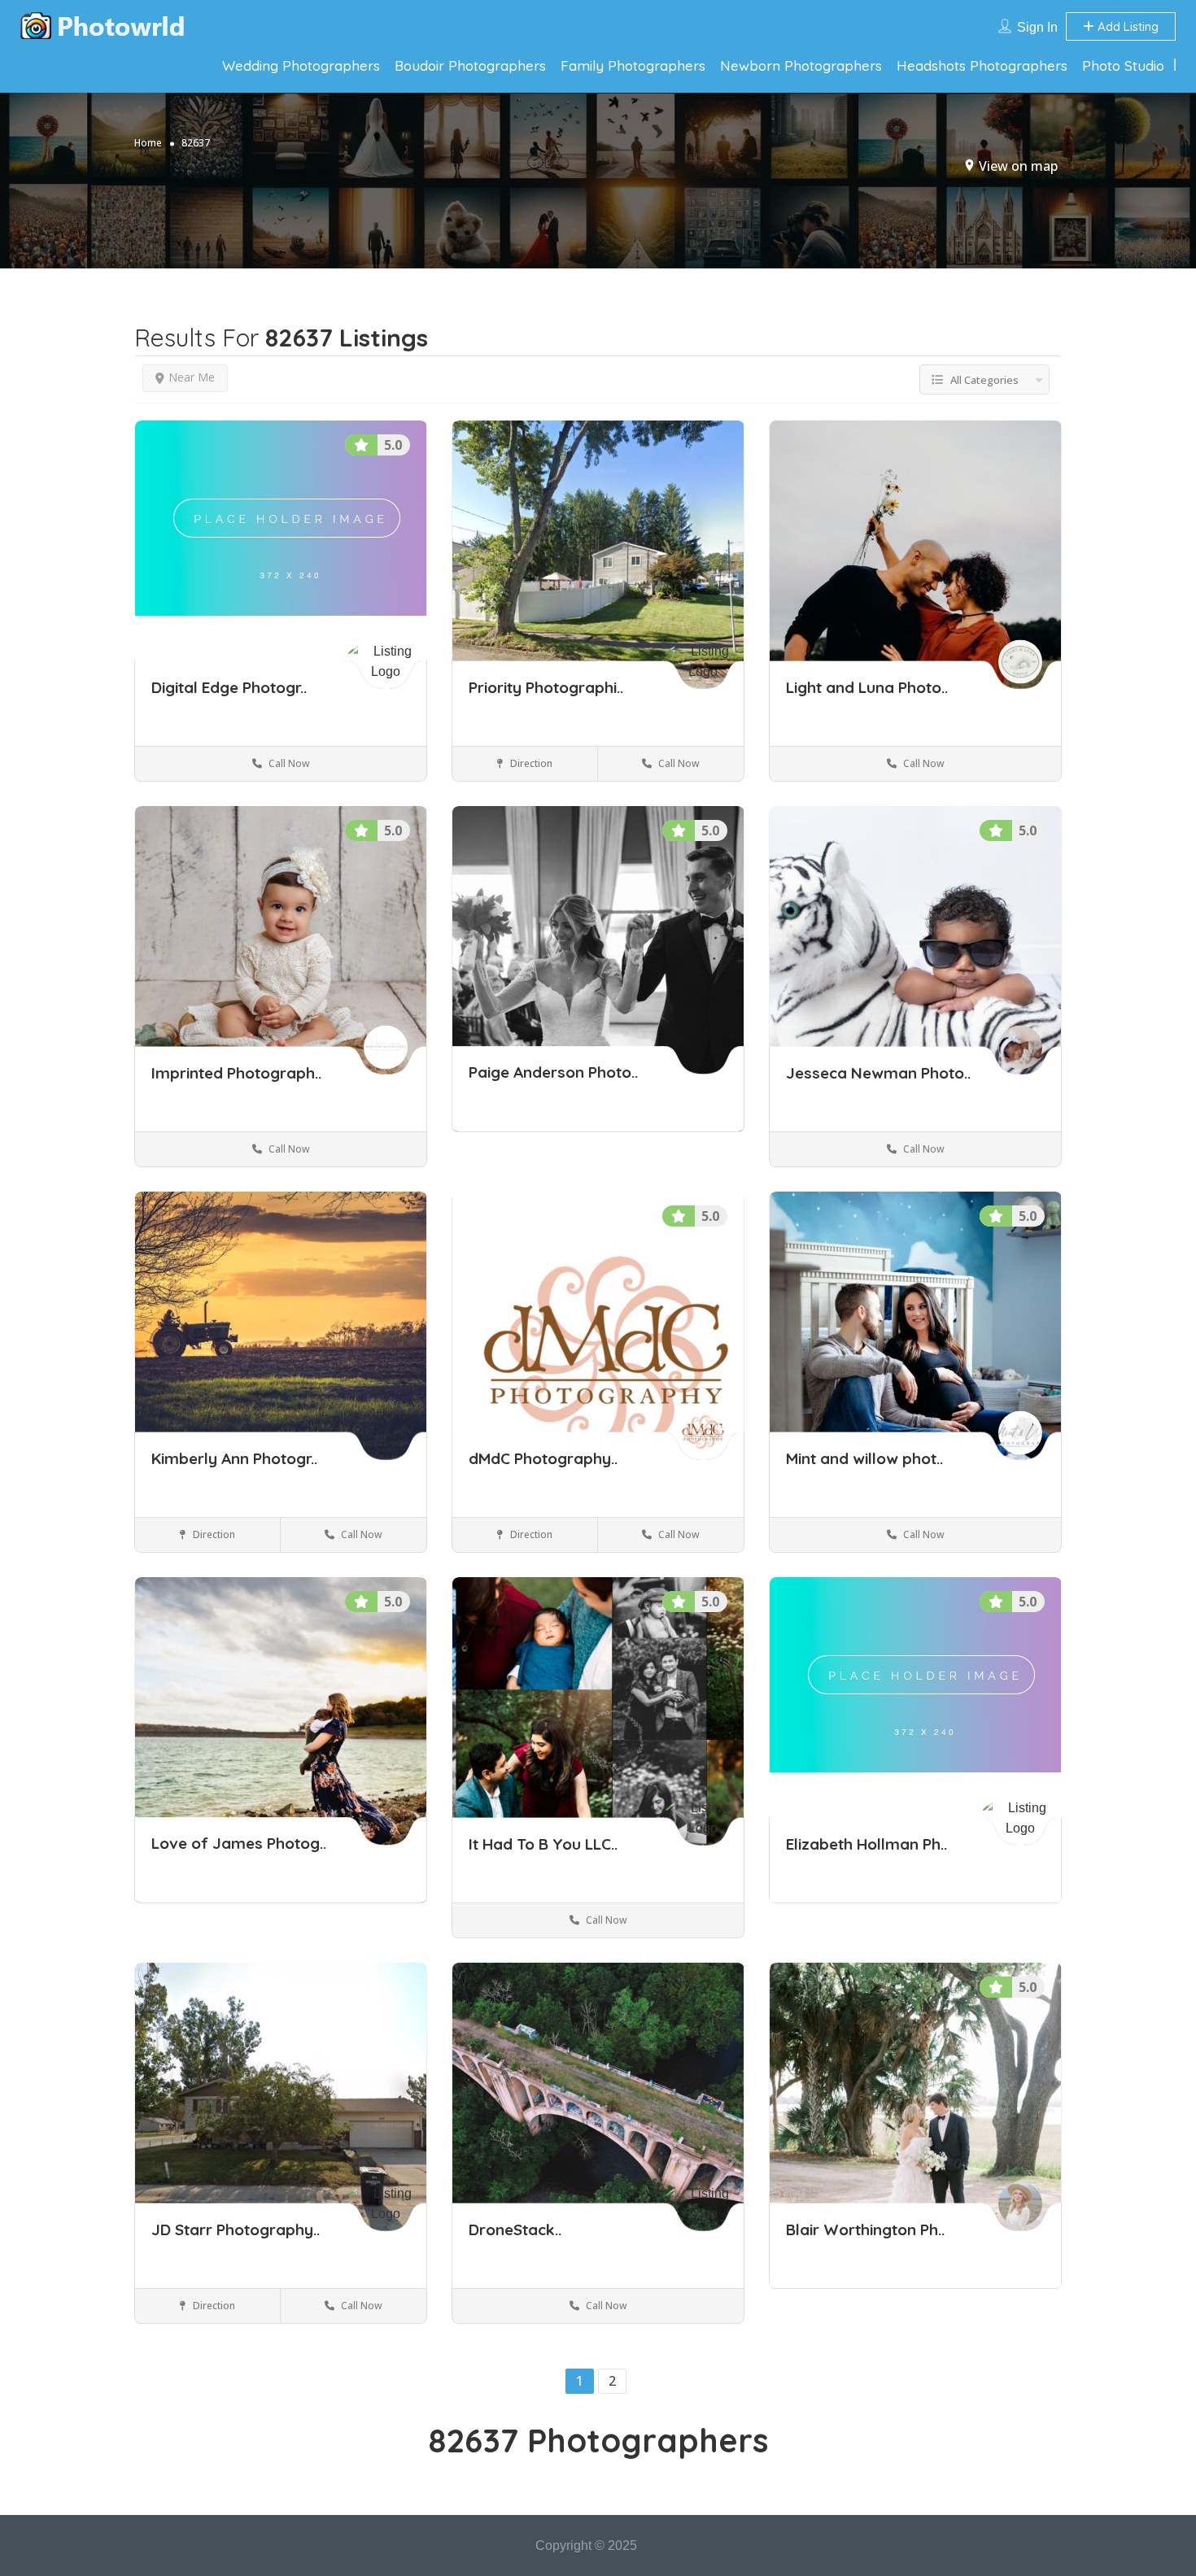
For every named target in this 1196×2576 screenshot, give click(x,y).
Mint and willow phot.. (864, 1458)
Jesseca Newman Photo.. (878, 1073)
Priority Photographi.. (546, 687)
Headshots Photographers (982, 65)
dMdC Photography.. (543, 1458)
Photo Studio (1123, 65)
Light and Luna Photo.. (867, 687)
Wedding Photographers (301, 65)
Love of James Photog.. (239, 1844)
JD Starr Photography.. (236, 2229)
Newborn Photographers (801, 65)
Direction (530, 763)
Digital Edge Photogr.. (229, 687)
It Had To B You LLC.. (543, 1844)
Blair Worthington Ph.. (865, 2229)
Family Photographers (633, 65)
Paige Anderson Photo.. (553, 1073)
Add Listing (1126, 26)
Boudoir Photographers (470, 65)
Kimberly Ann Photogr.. (234, 1458)
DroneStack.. (515, 2229)
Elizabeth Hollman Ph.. (866, 1844)
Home (148, 143)
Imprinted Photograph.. (236, 1073)
